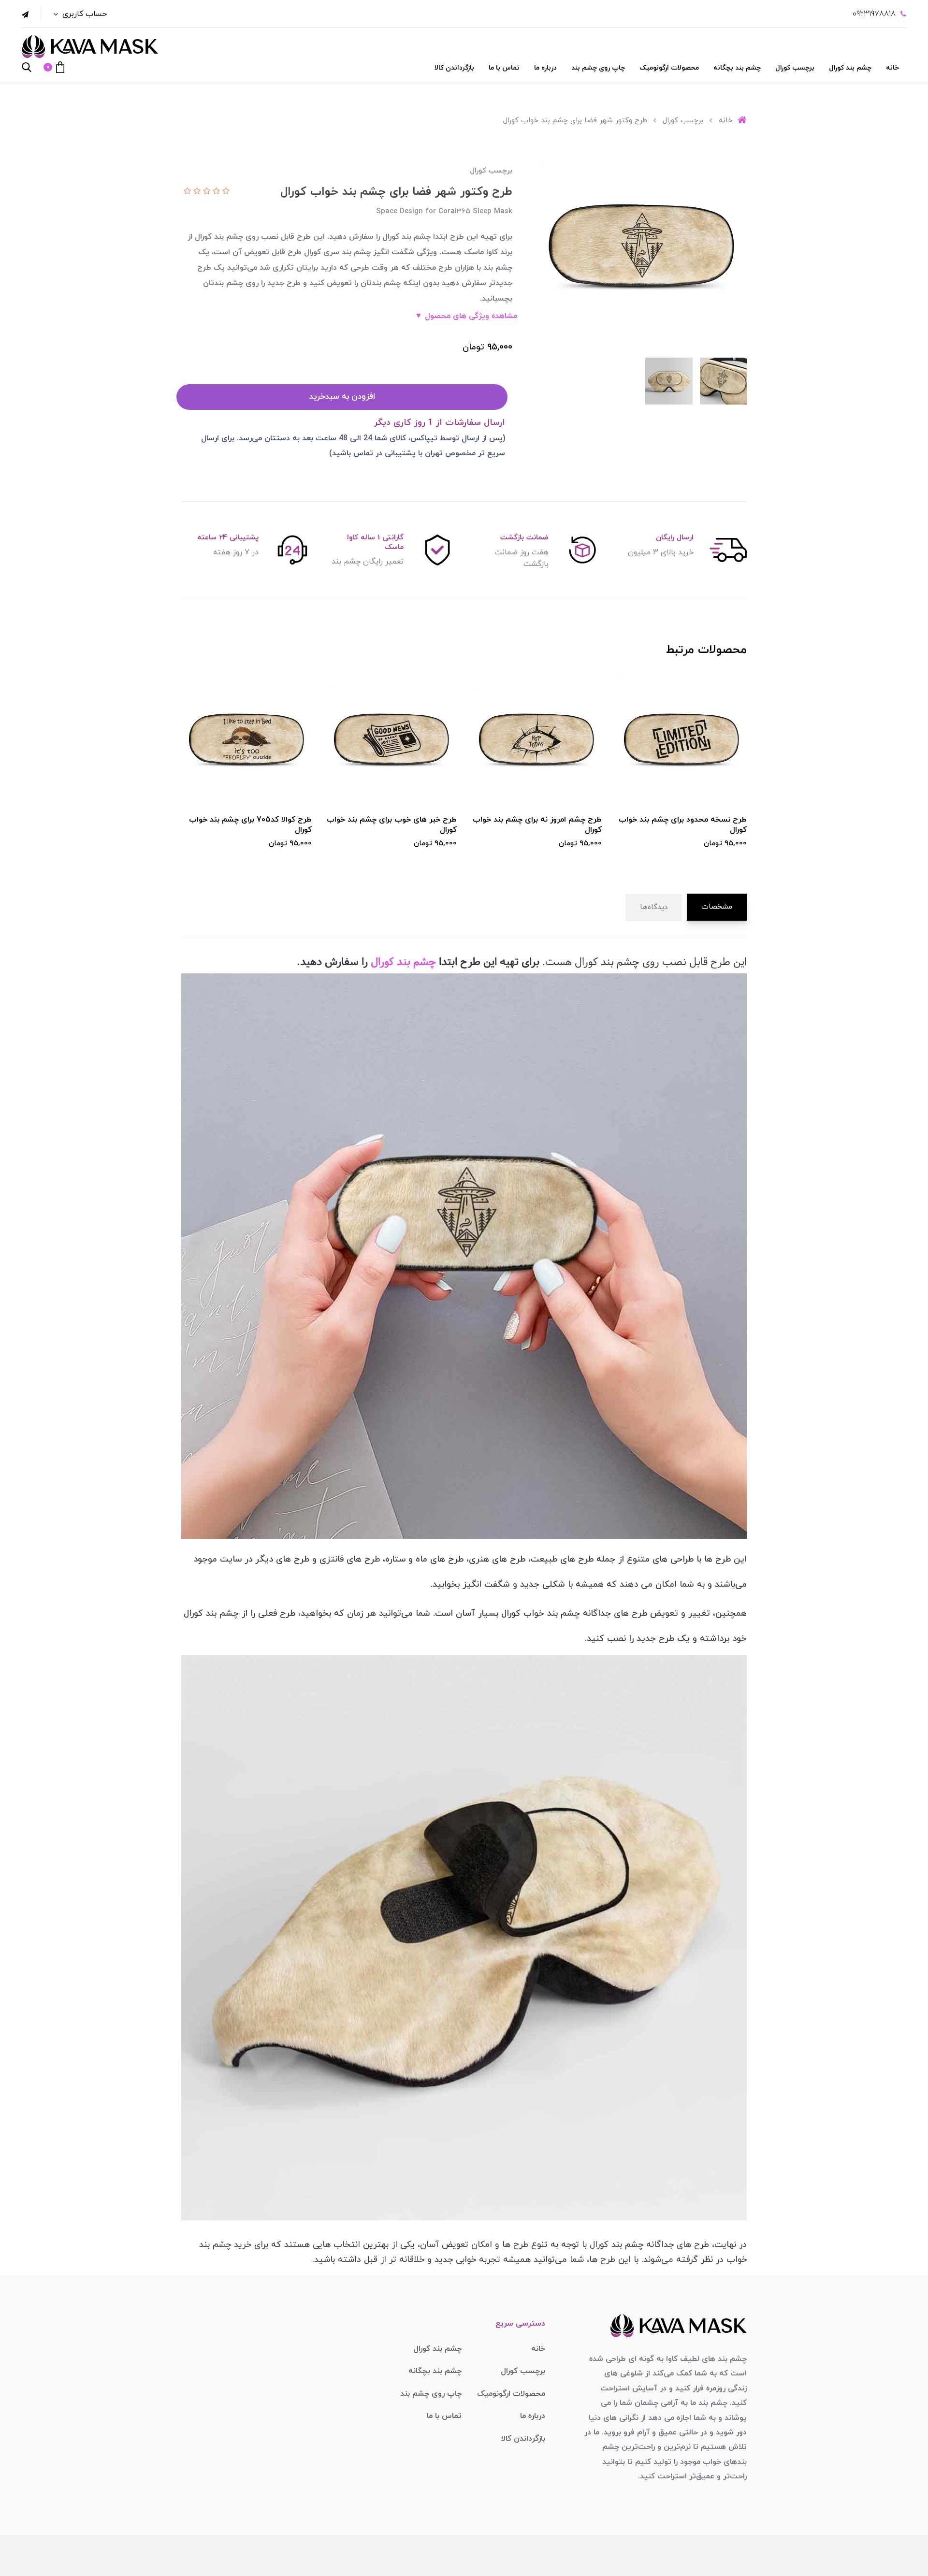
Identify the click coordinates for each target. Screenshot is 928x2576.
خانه (892, 68)
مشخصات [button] (717, 907)
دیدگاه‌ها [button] (654, 907)
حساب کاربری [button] (83, 14)
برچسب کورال (795, 68)
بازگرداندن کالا (454, 68)
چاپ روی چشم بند (598, 68)
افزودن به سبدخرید (342, 397)
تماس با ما (504, 68)
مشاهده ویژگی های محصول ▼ (466, 316)
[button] (54, 67)
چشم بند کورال (850, 68)
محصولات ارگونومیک (669, 68)
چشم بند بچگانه (737, 68)
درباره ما (545, 68)
